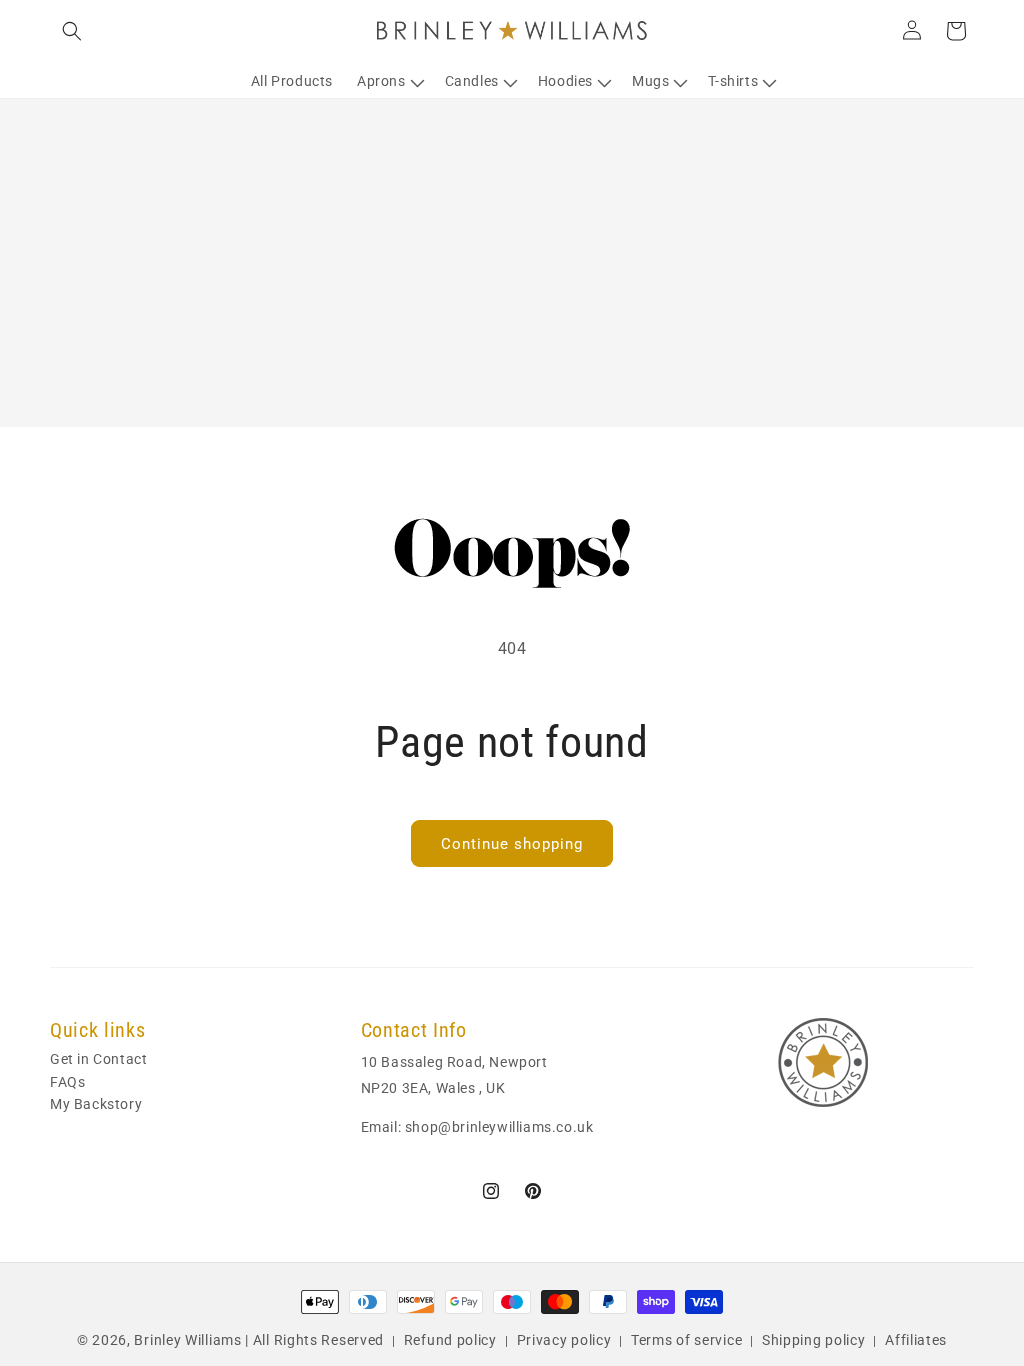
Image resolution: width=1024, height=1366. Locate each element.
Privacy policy (564, 1340)
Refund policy (450, 1340)
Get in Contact (98, 1060)
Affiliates (916, 1340)
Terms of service (686, 1340)
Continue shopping (512, 844)
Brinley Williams (187, 1340)
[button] (72, 31)
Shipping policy (814, 1340)
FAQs (67, 1082)
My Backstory (96, 1104)
